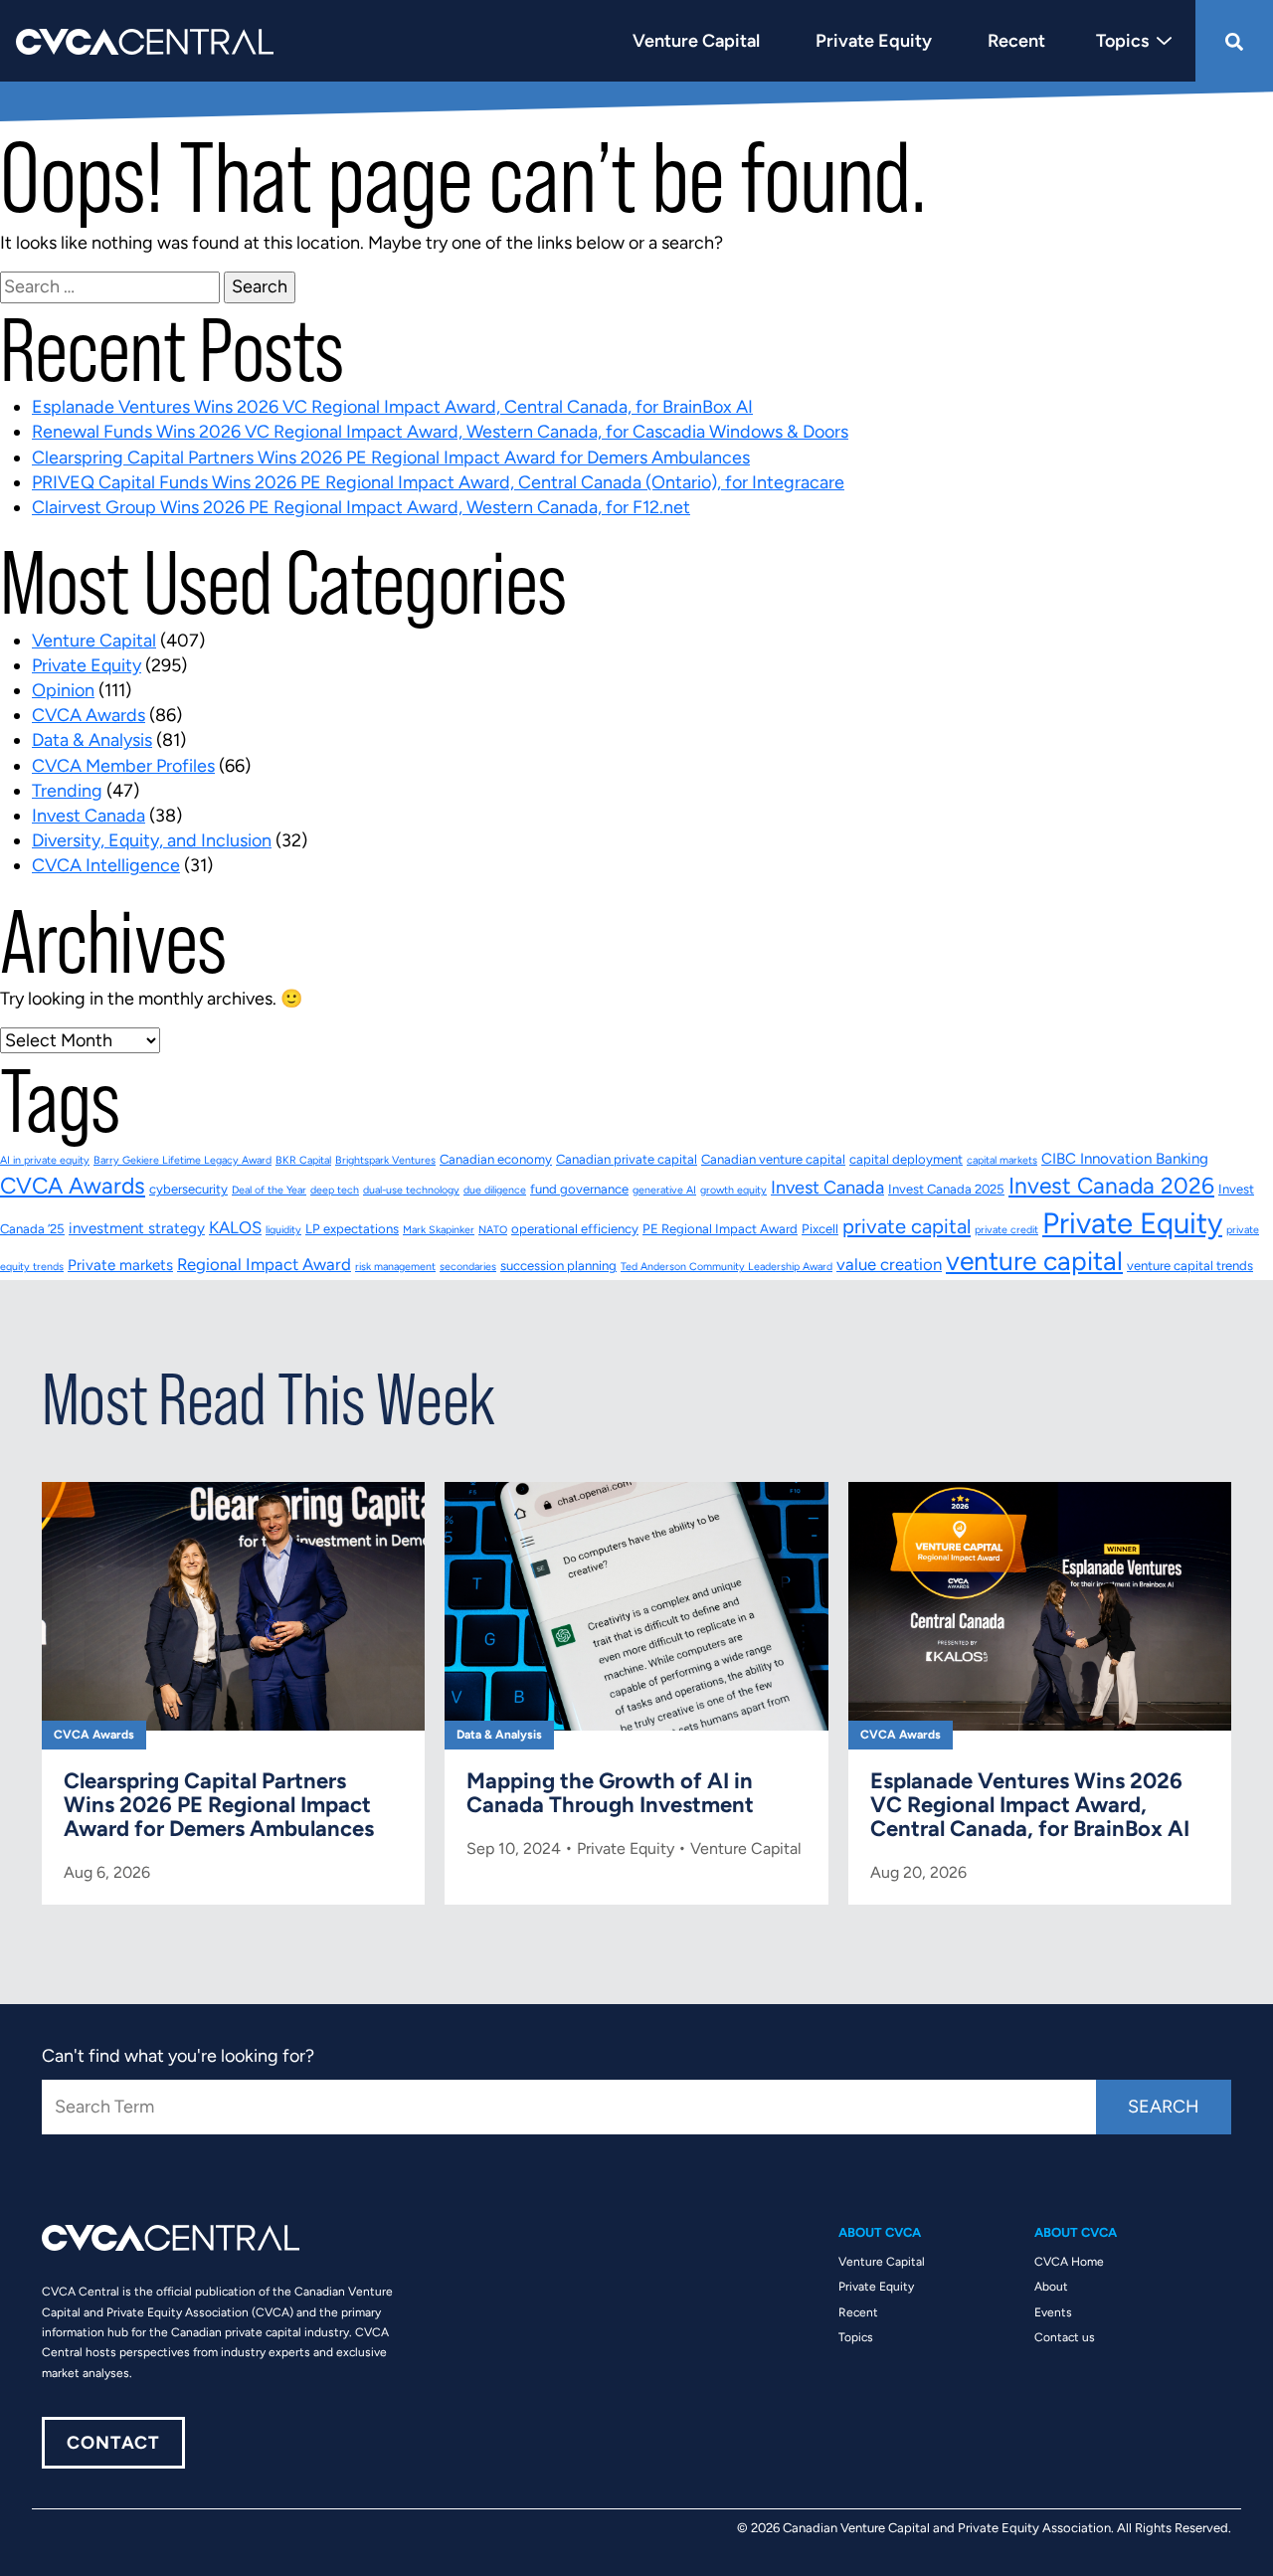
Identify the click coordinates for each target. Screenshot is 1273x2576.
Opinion (63, 690)
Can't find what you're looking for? (178, 2056)
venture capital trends (1190, 1266)
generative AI (664, 1190)
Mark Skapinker (439, 1230)
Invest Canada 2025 (946, 1189)
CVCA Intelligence (106, 865)
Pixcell (820, 1229)
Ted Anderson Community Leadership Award (727, 1267)
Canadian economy (496, 1159)
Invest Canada (89, 816)
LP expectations (352, 1229)
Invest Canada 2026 (1111, 1186)
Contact (113, 2443)
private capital (907, 1226)
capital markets (1002, 1160)
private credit (1006, 1230)
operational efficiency (575, 1229)
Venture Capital (94, 641)
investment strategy (137, 1228)
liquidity (283, 1230)
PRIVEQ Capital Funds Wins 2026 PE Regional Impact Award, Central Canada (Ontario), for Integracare (438, 482)
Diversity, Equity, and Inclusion (152, 840)
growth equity (733, 1190)
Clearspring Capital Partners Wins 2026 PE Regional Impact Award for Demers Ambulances (391, 458)
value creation (889, 1264)
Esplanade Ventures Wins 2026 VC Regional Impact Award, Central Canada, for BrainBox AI (392, 407)
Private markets (120, 1265)
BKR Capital (303, 1160)
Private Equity (87, 665)
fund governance (579, 1189)
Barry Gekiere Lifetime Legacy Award (182, 1160)
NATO (493, 1230)
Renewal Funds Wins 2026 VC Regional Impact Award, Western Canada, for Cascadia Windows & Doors (440, 432)
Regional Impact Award (264, 1264)
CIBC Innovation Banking (1125, 1159)
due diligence (495, 1190)
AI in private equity (45, 1160)
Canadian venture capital (773, 1159)
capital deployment (906, 1159)
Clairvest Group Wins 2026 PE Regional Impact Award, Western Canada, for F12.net (361, 507)
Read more (233, 1693)
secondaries (468, 1267)
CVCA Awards (89, 715)
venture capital (1034, 1261)
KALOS (235, 1227)
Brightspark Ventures (385, 1160)
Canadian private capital (627, 1159)
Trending (67, 791)
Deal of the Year (269, 1190)
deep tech (335, 1190)
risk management (395, 1267)
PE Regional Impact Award (720, 1229)
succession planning (558, 1266)
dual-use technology (411, 1190)
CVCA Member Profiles (123, 766)
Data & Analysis (92, 740)
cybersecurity (188, 1189)
